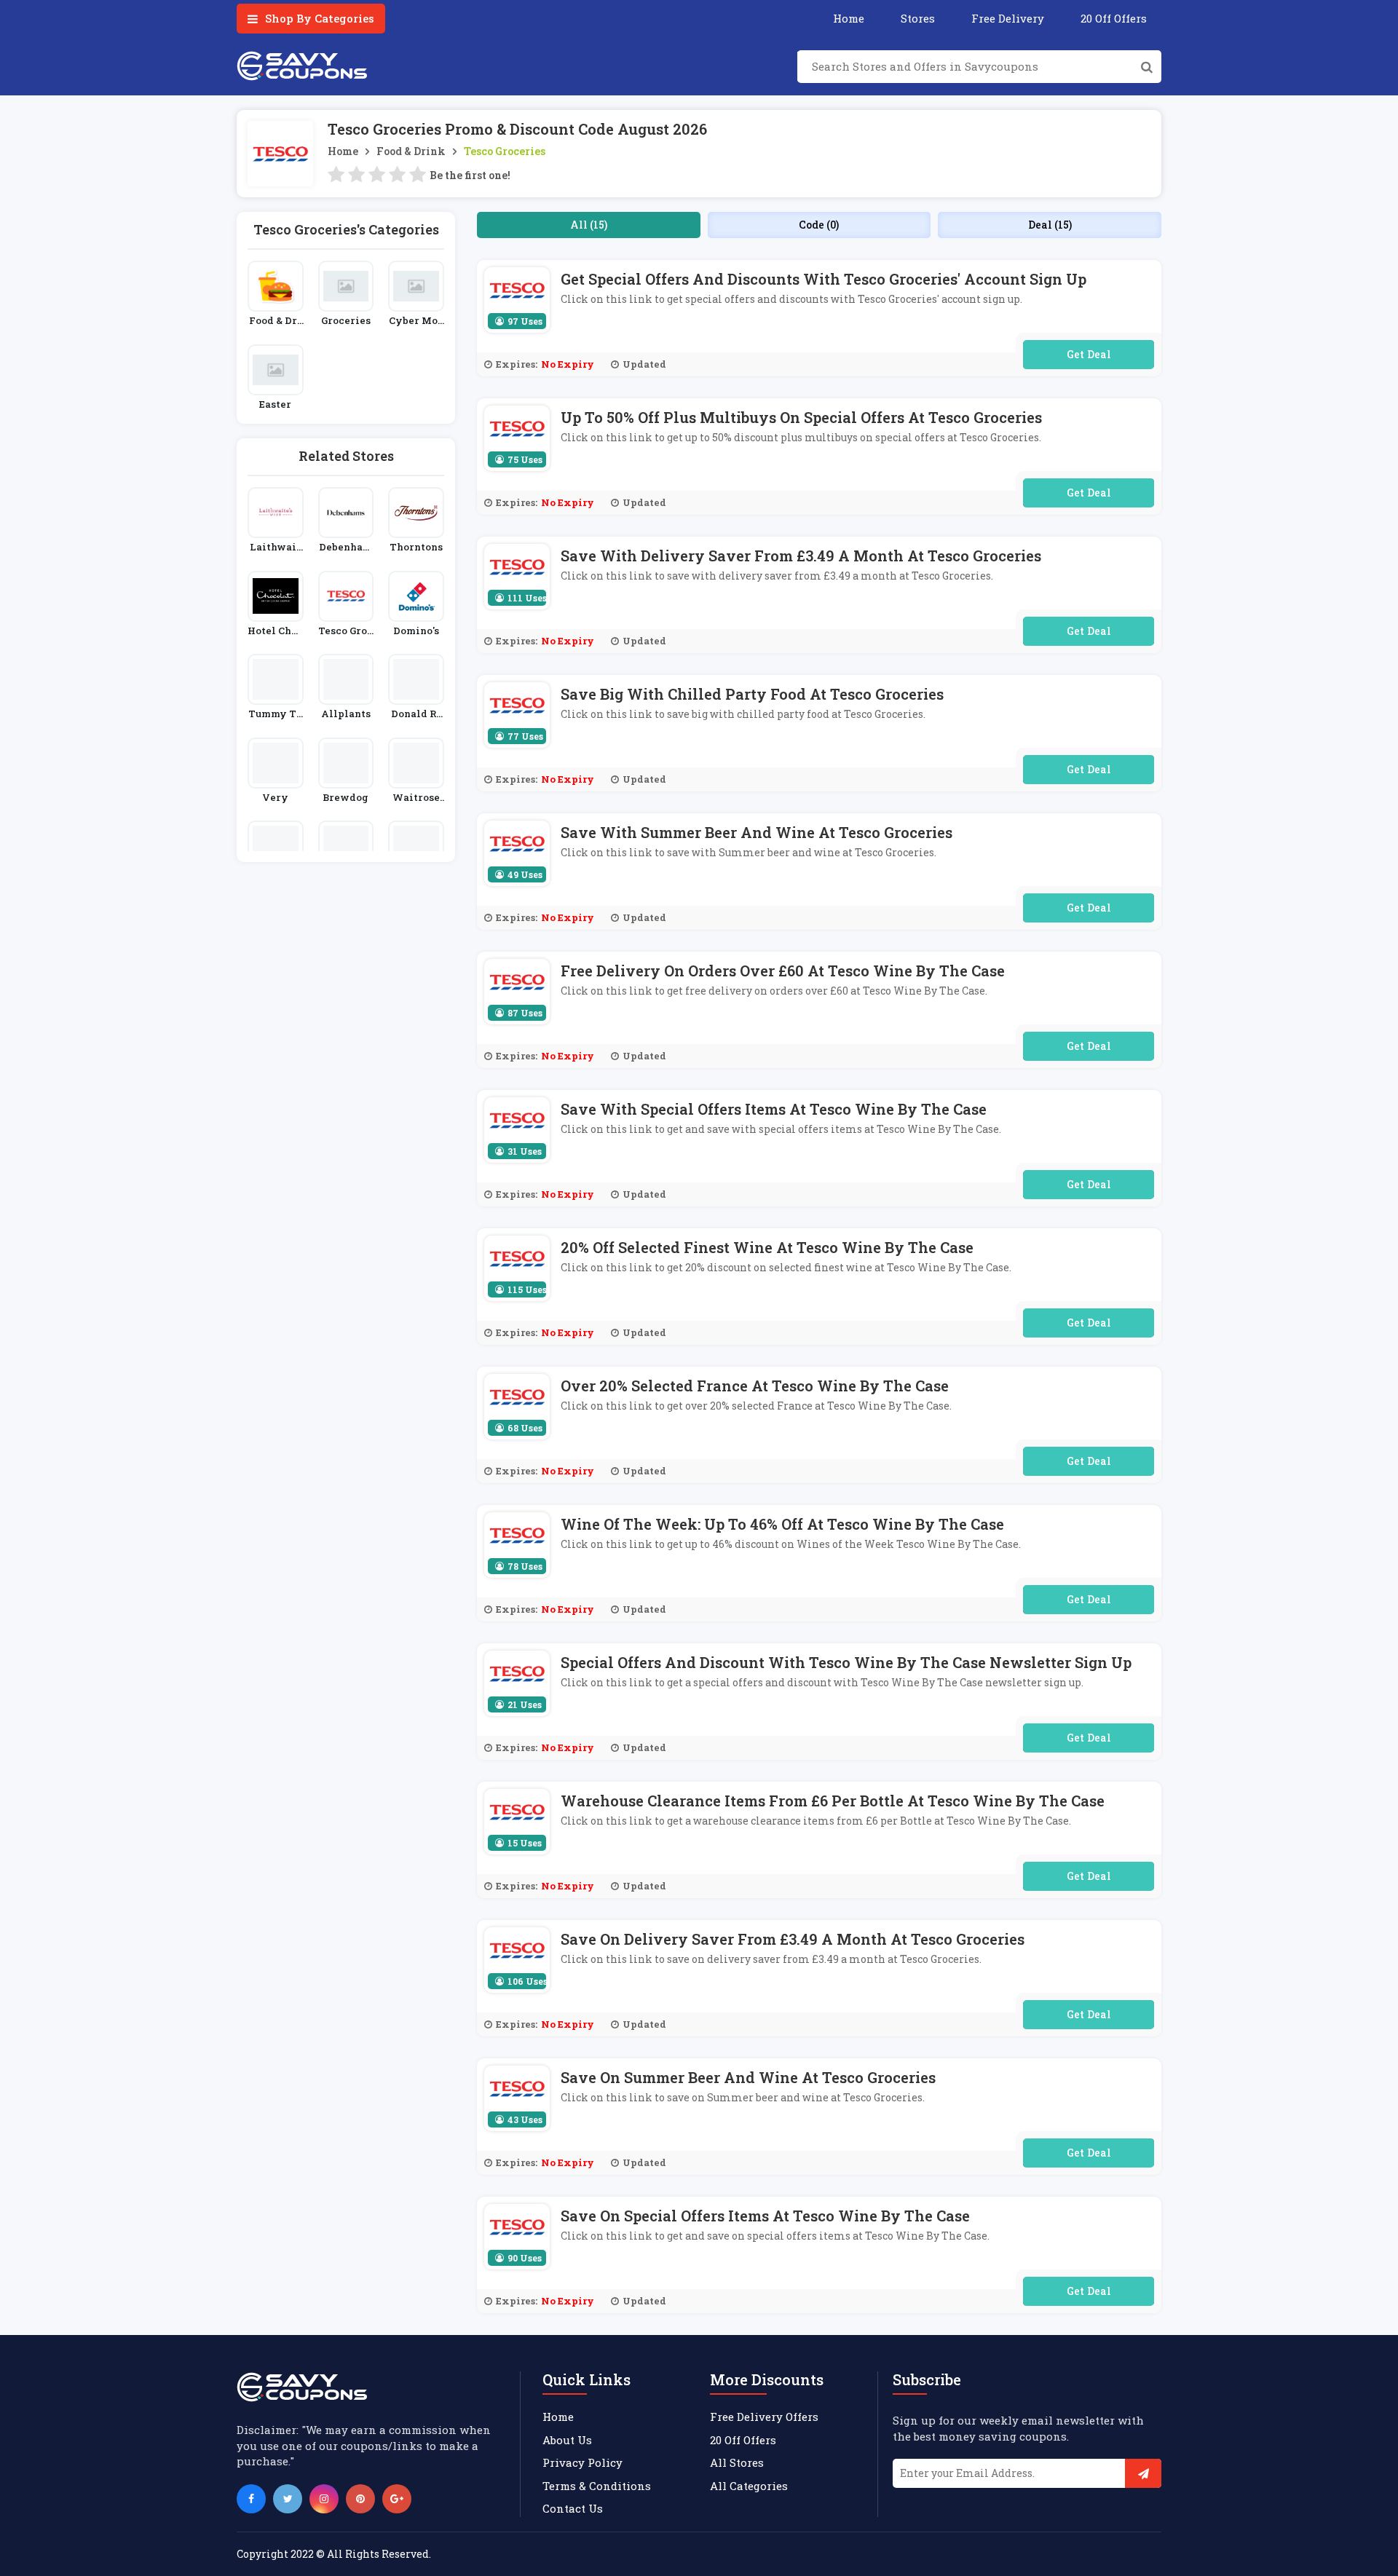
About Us (567, 2440)
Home (849, 18)
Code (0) (819, 225)
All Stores (737, 2462)
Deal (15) (1050, 225)
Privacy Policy (582, 2462)
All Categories (749, 2486)
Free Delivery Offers (764, 2417)
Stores (918, 18)
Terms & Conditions (597, 2486)
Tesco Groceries (505, 151)
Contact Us (573, 2508)
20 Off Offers (1114, 18)
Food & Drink (411, 151)
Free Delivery (1008, 18)
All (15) (589, 225)
